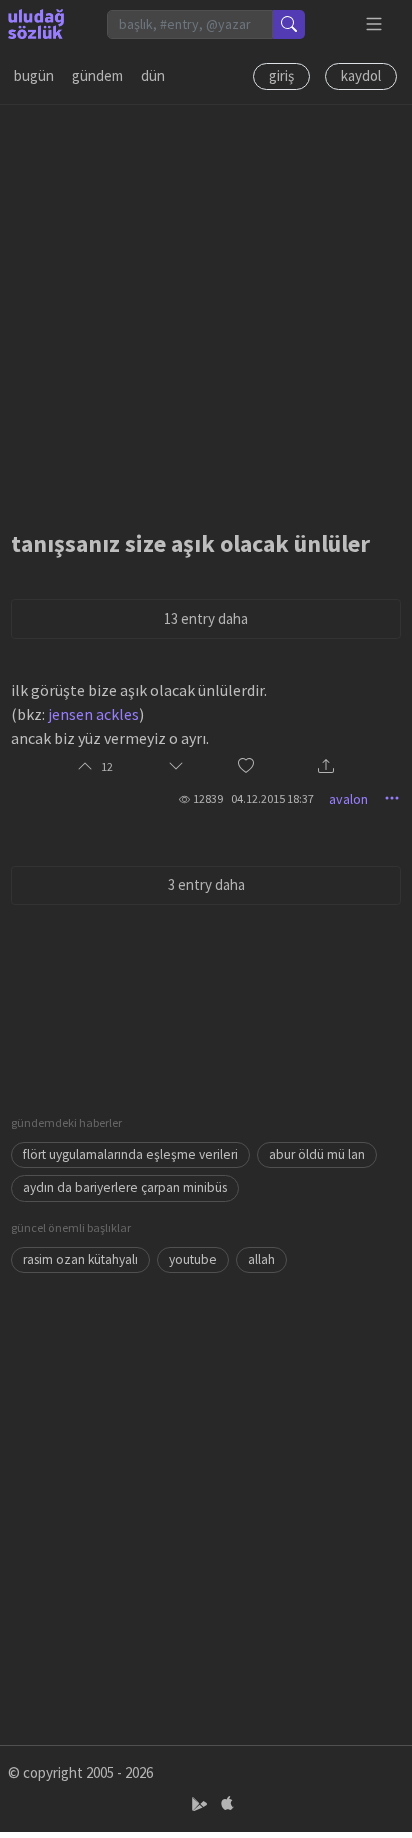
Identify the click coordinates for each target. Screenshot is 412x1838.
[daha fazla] (374, 24)
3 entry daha (206, 884)
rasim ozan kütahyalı (80, 1259)
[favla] (246, 767)
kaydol (361, 75)
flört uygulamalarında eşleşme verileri (130, 1154)
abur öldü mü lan (317, 1154)
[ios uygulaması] (227, 1804)
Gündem (97, 75)
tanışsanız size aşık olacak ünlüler (190, 543)
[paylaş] (326, 767)
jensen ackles (93, 714)
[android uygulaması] (201, 1804)
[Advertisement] (206, 311)
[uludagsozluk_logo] (36, 24)
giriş (281, 75)
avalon (348, 799)
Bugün (34, 75)
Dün (153, 75)
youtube (193, 1259)
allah (261, 1259)
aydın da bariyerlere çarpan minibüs (125, 1187)
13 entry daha (206, 618)
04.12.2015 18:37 (272, 798)
